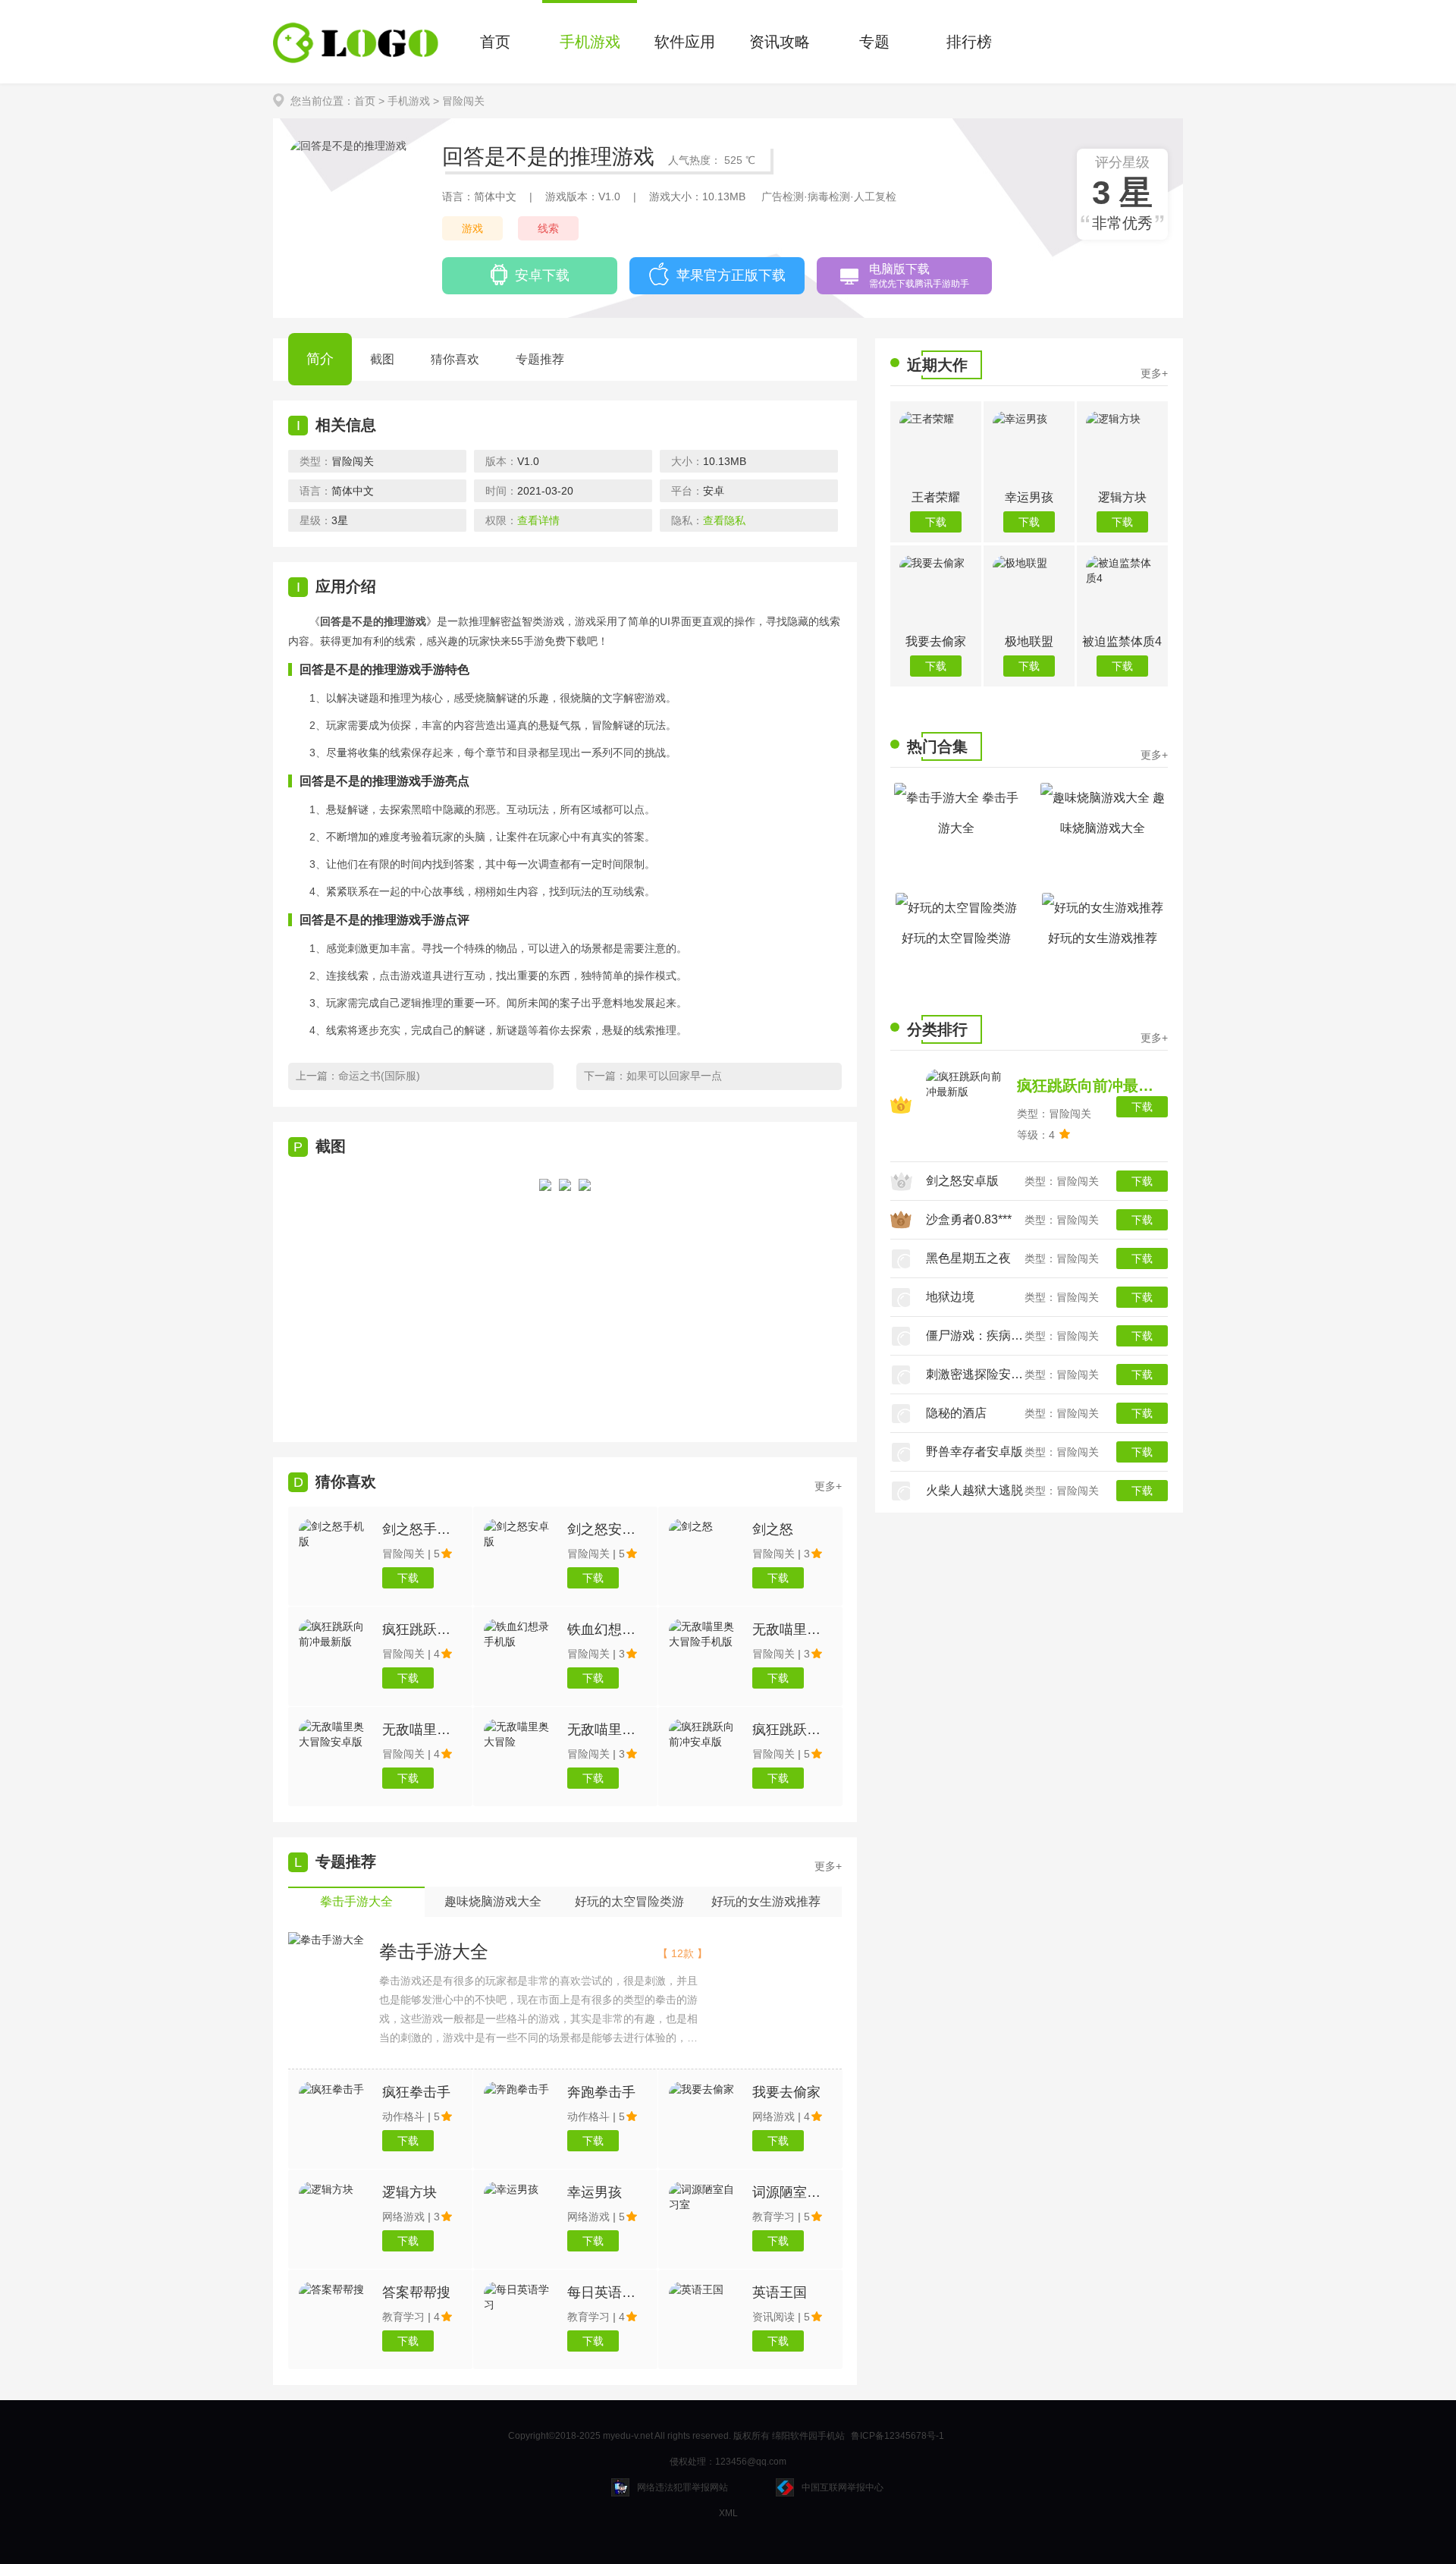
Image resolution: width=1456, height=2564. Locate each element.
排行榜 (969, 42)
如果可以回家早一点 (674, 1076)
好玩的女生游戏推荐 (1103, 938)
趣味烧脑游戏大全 (1112, 813)
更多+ (828, 1866)
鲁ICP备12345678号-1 (897, 2436)
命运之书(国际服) (379, 1076)
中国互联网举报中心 (843, 2487)
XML (728, 2513)
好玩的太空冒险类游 (956, 938)
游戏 (472, 228)
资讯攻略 (780, 42)
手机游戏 (590, 42)
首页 (495, 42)
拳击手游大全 (434, 1951)
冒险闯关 (463, 101)
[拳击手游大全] (326, 1940)
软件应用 (685, 42)
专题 (874, 42)
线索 (548, 228)
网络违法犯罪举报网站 (682, 2487)
